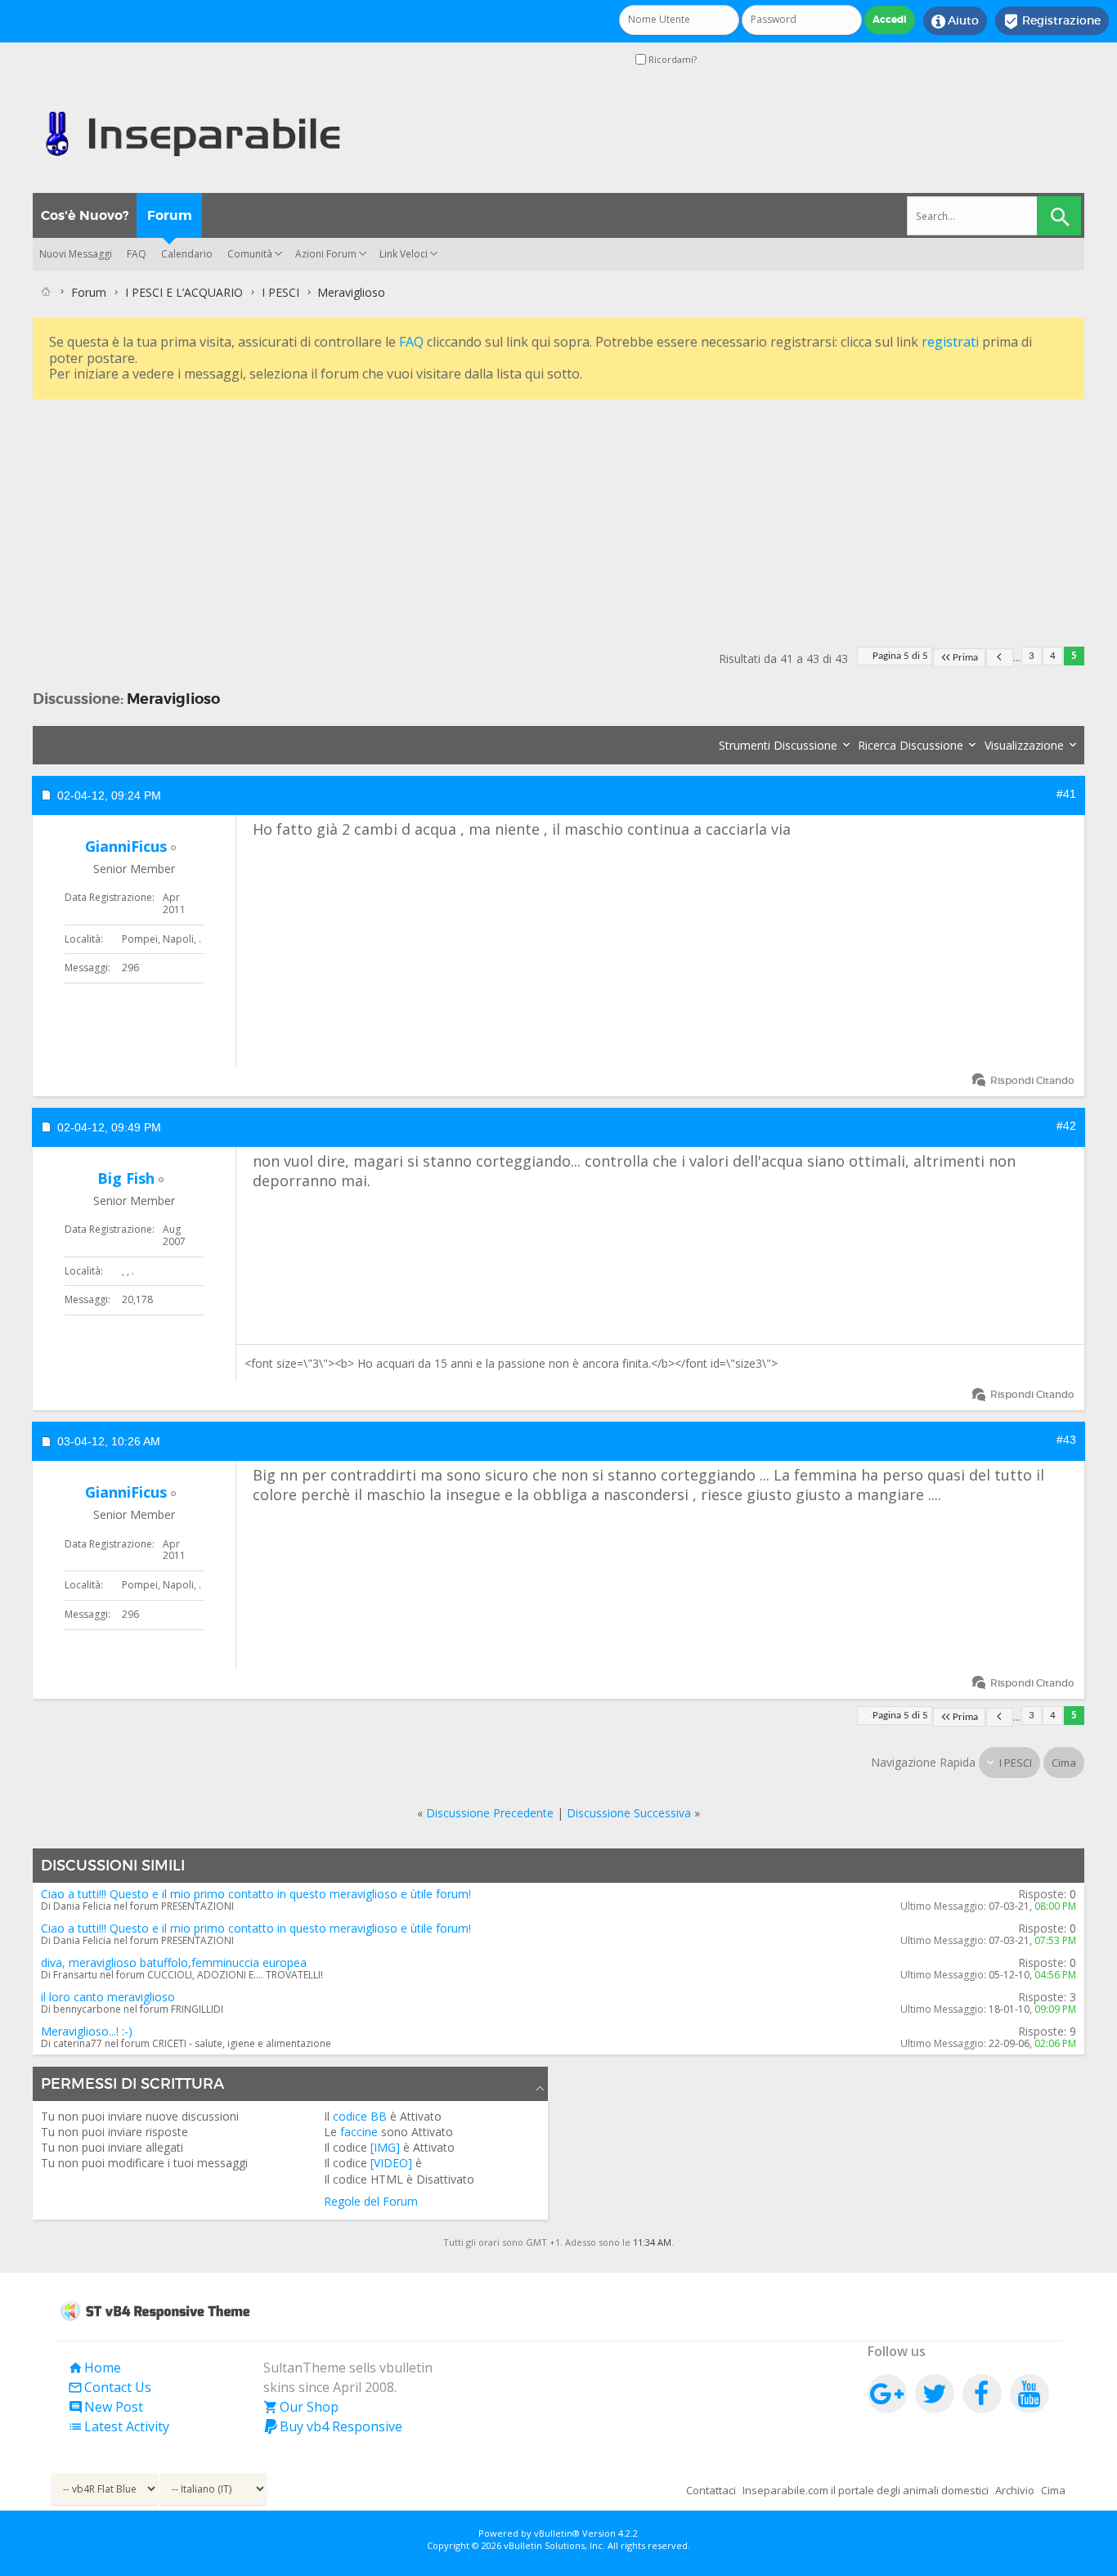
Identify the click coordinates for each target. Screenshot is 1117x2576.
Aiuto (955, 21)
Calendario (187, 254)
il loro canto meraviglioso (108, 1997)
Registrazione (1052, 21)
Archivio (1015, 2490)
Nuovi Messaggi (76, 254)
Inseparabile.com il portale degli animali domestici (866, 2490)
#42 (1066, 1126)
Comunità (250, 254)
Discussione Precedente (490, 1813)
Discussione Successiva (629, 1813)
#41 (1066, 794)
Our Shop (301, 2407)
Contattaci (711, 2490)
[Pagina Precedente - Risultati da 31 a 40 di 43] (1000, 658)
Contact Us (110, 2387)
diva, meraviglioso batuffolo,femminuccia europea (174, 1962)
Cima (1064, 1763)
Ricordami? (671, 59)
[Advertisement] (523, 517)
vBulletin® (557, 2533)
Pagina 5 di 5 (900, 656)
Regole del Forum (371, 2201)
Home (94, 2368)
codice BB (360, 2116)
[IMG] (385, 2147)
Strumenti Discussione (778, 745)
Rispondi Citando (1032, 1080)
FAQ (137, 254)
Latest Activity (119, 2426)
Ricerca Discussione (911, 745)
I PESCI (280, 292)
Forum (170, 215)
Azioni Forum (326, 254)
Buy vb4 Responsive (333, 2426)
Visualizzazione (1024, 745)
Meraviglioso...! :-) (87, 2031)
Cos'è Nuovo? (85, 215)
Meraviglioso (173, 699)
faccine (359, 2132)
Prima (965, 658)
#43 (1066, 1440)
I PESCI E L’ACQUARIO (184, 292)
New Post (105, 2407)
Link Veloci (404, 254)
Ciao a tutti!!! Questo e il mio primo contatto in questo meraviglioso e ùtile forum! (256, 1894)
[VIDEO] (391, 2163)
